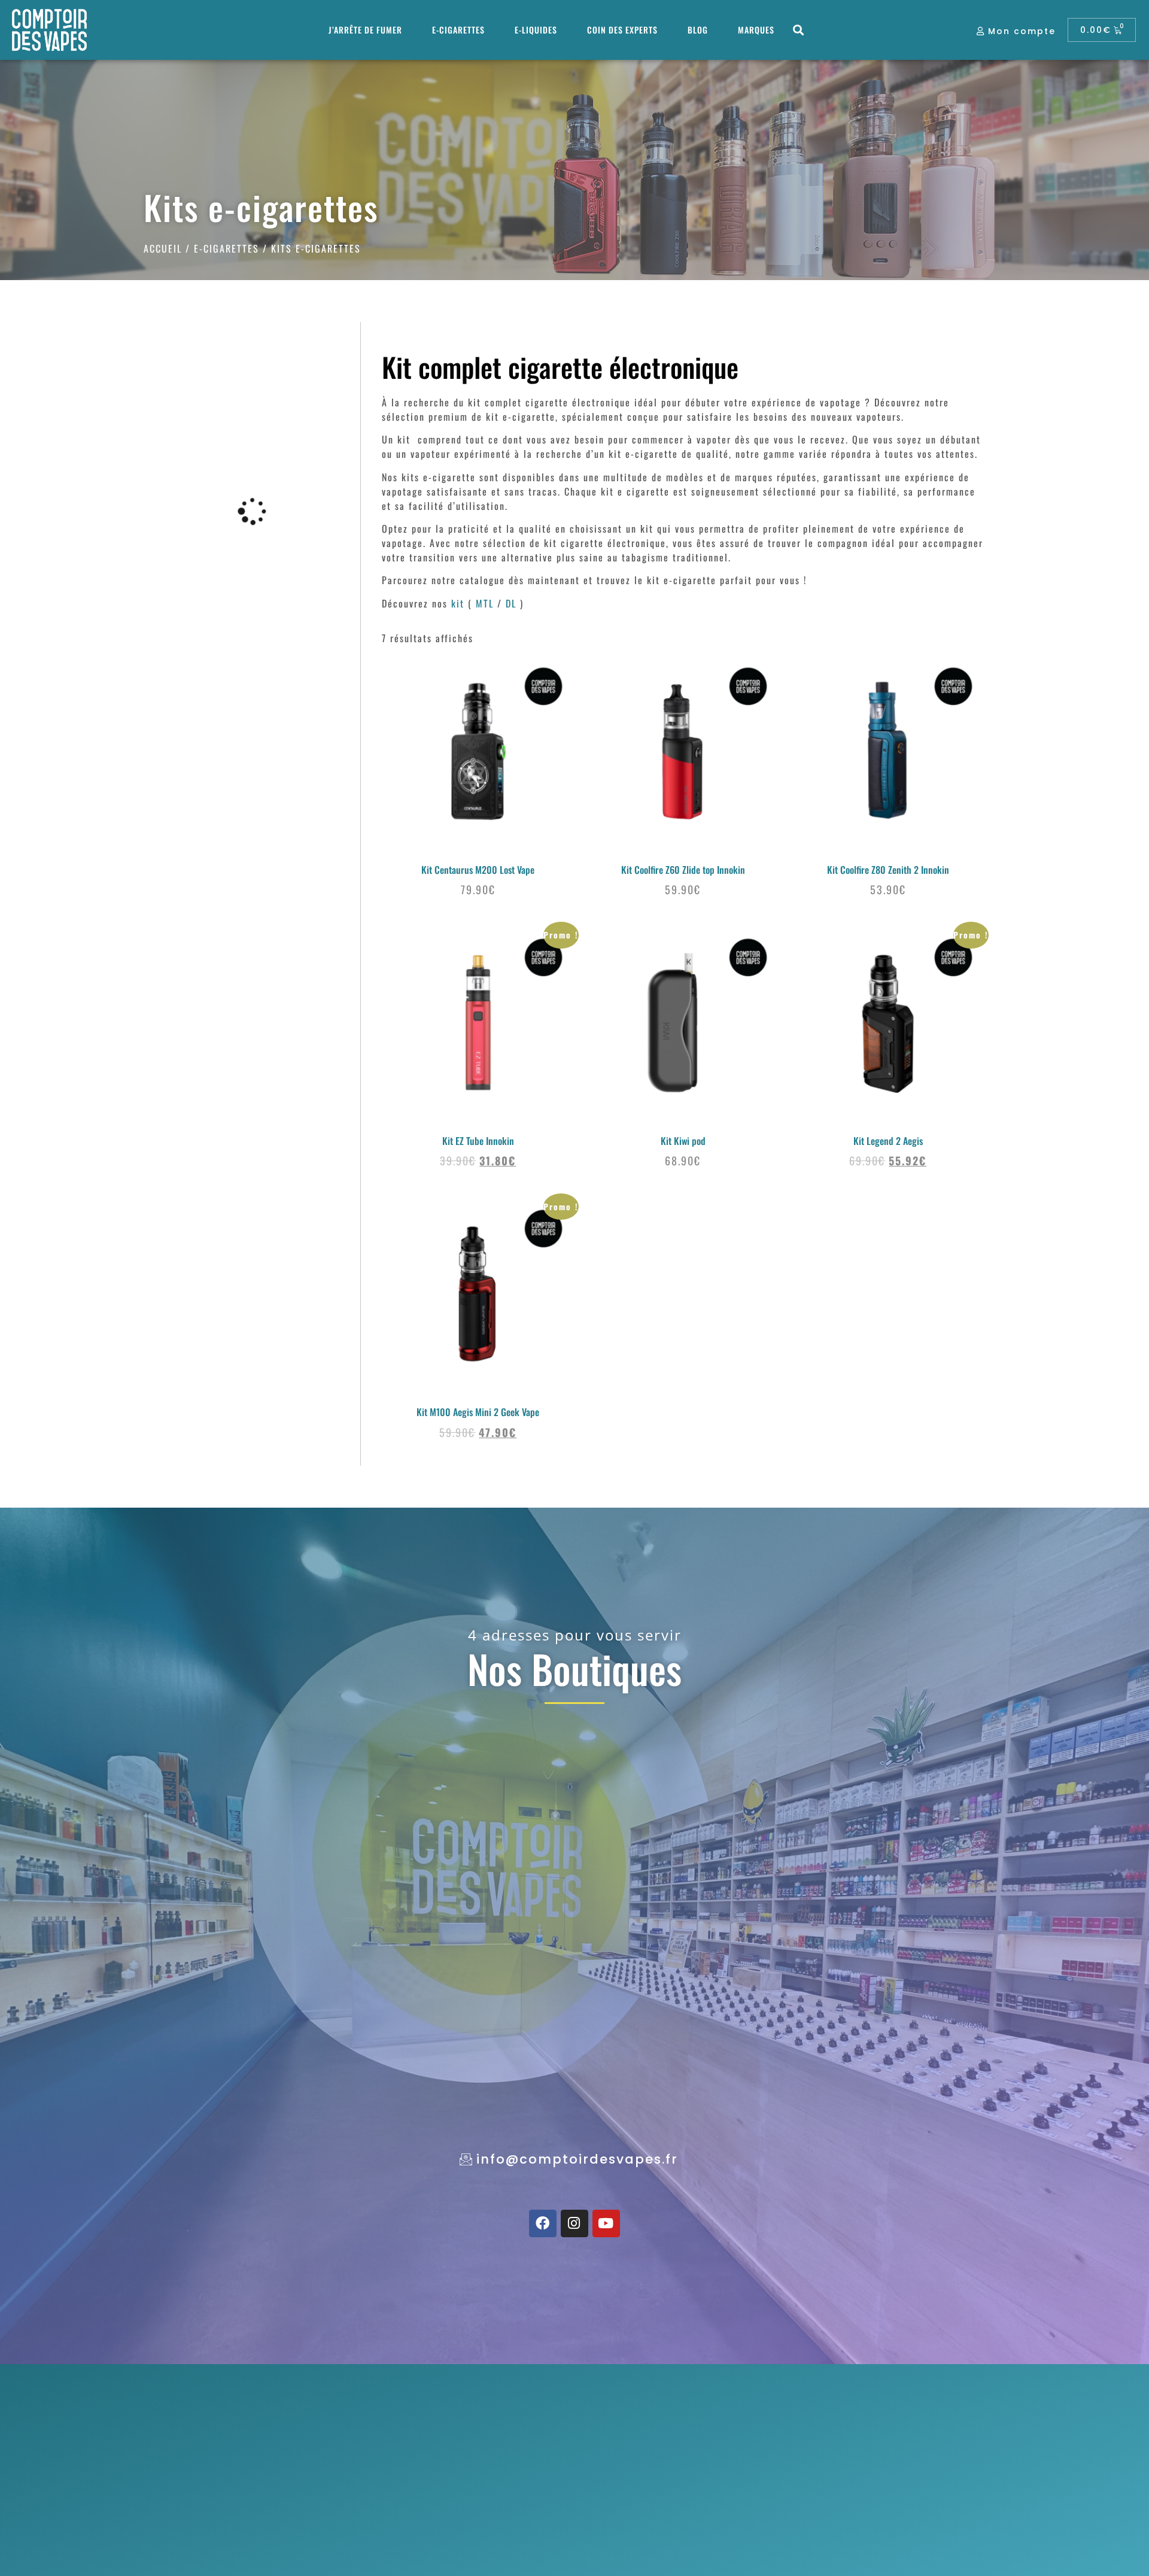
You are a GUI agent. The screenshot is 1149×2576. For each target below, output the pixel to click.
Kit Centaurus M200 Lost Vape (478, 870)
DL (511, 603)
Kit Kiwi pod (683, 1141)
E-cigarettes (458, 30)
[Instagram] (574, 2223)
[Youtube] (606, 2223)
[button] (799, 30)
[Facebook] (543, 2223)
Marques (756, 30)
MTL (485, 603)
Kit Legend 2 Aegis (888, 1141)
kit (458, 603)
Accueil (163, 248)
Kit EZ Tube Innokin (478, 1141)
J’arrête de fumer (365, 30)
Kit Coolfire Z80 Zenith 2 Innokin (888, 870)
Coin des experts (622, 30)
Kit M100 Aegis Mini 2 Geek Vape (478, 1412)
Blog (698, 30)
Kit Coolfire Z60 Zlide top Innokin (683, 870)
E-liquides (536, 30)
